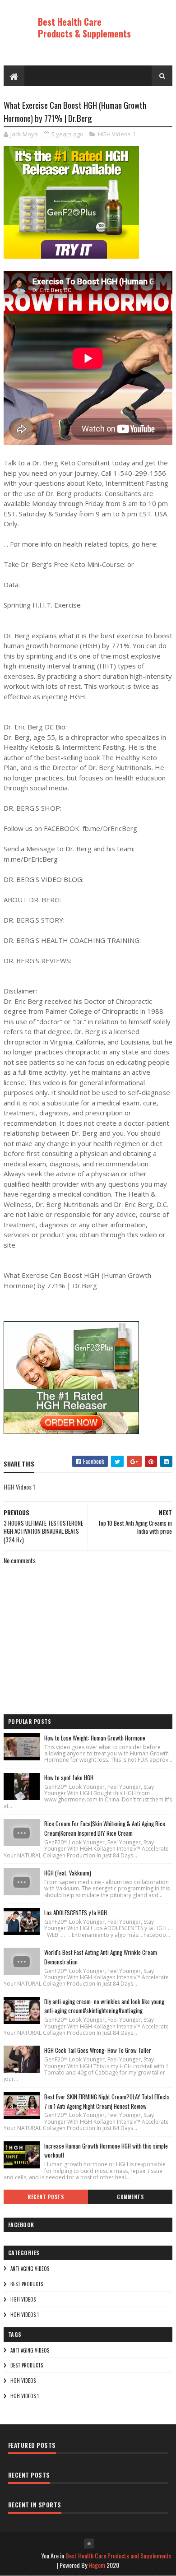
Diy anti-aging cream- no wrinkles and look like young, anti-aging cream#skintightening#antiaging (105, 2006)
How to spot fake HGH (69, 1778)
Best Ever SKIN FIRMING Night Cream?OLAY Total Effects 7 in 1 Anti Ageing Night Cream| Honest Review (107, 2101)
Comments (130, 2197)
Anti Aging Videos (30, 2269)
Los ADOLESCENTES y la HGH (76, 1912)
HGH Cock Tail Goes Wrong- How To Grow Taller (98, 2050)
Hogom (97, 2565)
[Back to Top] (89, 2544)
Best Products (27, 2284)
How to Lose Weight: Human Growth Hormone (95, 1738)
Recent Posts (46, 2197)
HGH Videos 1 (117, 134)
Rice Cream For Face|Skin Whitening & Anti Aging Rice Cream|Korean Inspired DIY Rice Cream (105, 1828)
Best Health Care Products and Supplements (118, 2555)
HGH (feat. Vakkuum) (68, 1873)
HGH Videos (23, 2299)
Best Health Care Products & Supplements (84, 28)
